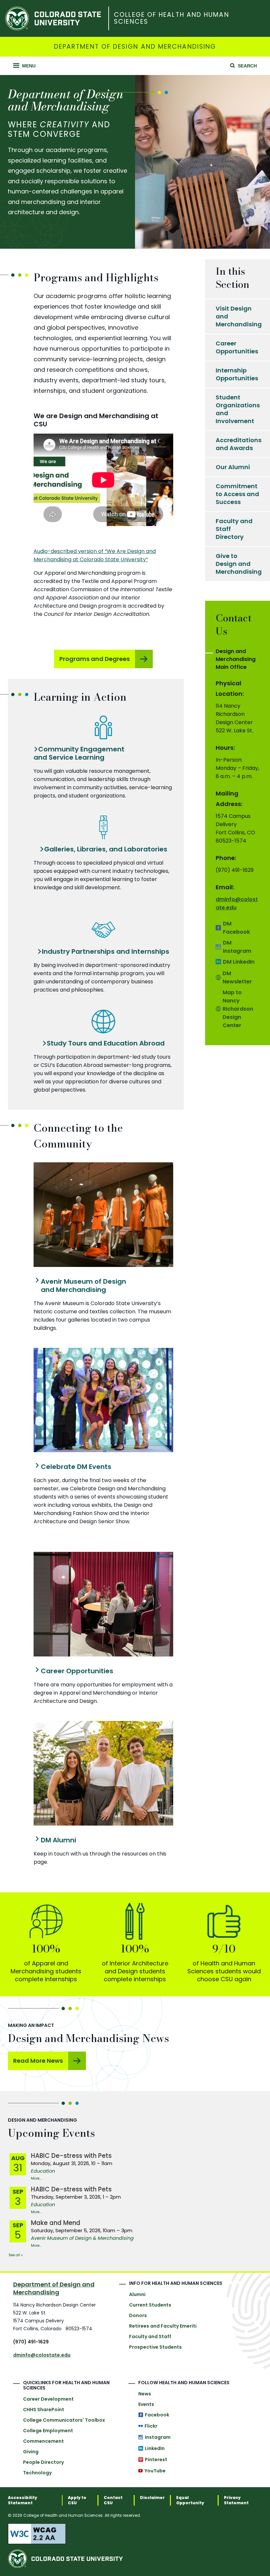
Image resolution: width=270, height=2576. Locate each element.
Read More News (38, 2061)
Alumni (137, 2294)
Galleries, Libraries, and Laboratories (106, 849)
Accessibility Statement (23, 2500)
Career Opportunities (77, 1671)
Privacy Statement (236, 2500)
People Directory (43, 2462)
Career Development (48, 2399)
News (145, 2394)
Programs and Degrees (94, 659)
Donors (138, 2315)
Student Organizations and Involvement (238, 409)
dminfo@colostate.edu (42, 2355)
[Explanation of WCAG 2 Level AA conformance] (135, 2534)
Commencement (43, 2441)
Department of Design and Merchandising (135, 47)
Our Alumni (233, 467)
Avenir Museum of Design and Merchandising (83, 1286)
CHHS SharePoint (44, 2410)
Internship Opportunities (237, 374)
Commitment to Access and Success (237, 494)
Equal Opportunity (190, 2500)
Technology (37, 2473)
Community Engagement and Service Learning (79, 753)
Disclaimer (152, 2498)
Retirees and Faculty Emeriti (163, 2326)
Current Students (150, 2305)
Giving (31, 2452)
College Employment (48, 2431)
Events (146, 2404)
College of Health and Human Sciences (171, 18)
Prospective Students (155, 2347)
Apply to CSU (77, 2500)
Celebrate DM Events (76, 1467)
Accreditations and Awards (239, 444)
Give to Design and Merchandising (239, 564)
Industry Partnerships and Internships (106, 952)
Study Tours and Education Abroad (106, 1043)
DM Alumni (58, 1840)
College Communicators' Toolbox (64, 2420)
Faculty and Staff (150, 2336)
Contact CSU (113, 2500)
